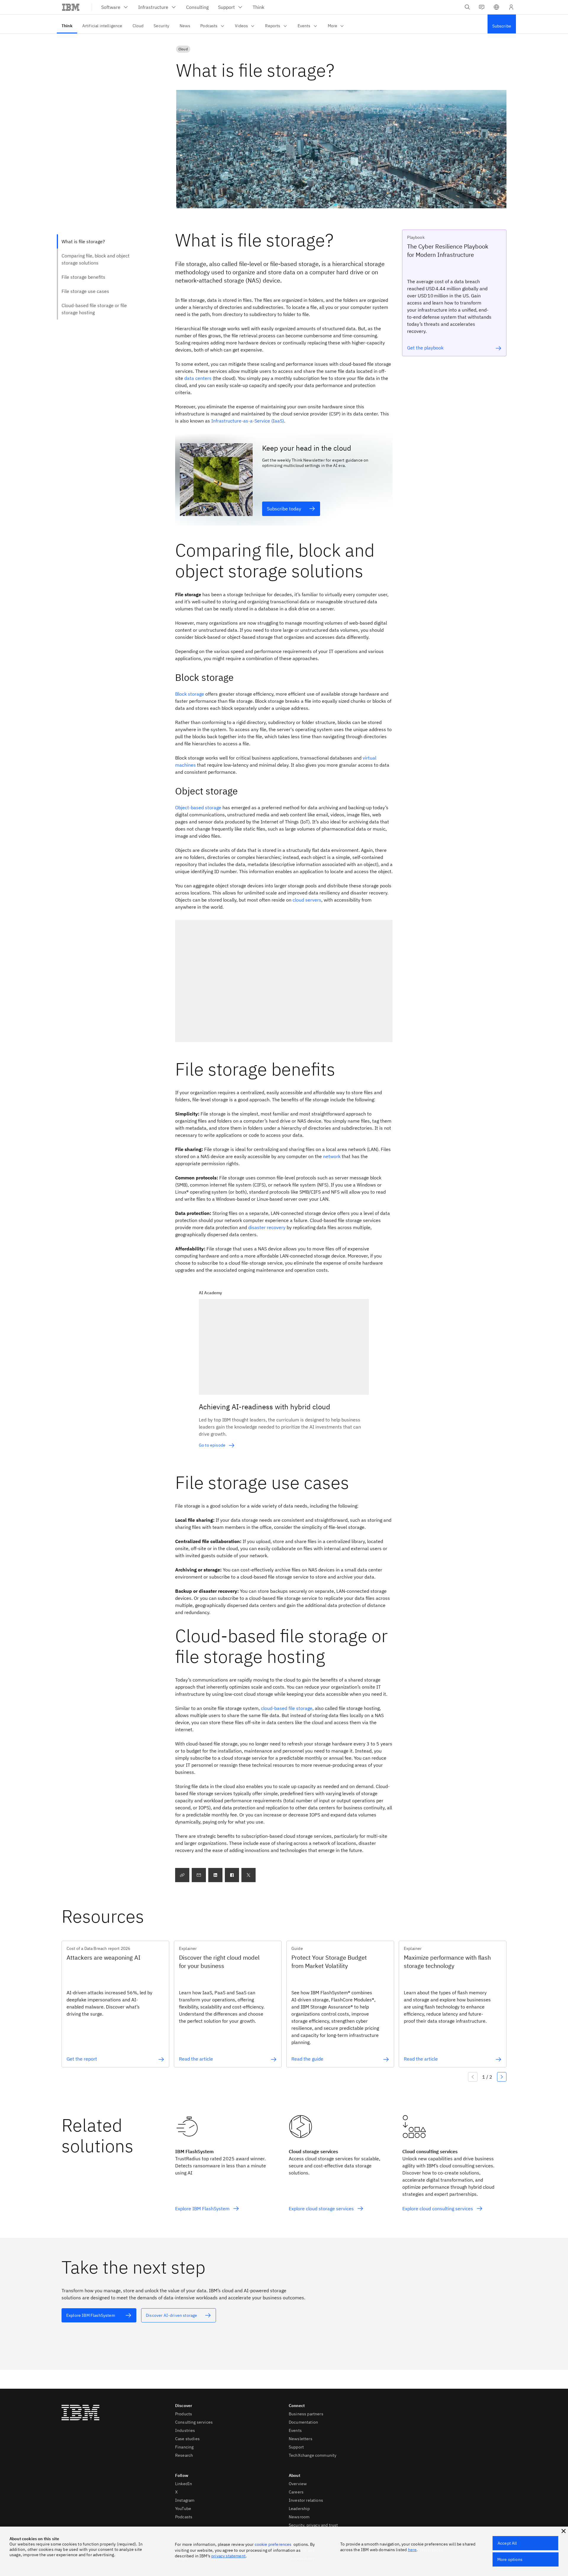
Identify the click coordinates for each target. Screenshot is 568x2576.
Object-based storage (198, 807)
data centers (198, 378)
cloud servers (307, 900)
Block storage (190, 694)
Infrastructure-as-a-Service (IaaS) (248, 421)
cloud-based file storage (287, 1708)
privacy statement (228, 2556)
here (412, 2550)
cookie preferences (273, 2544)
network (332, 1156)
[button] (496, 7)
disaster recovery (267, 1227)
